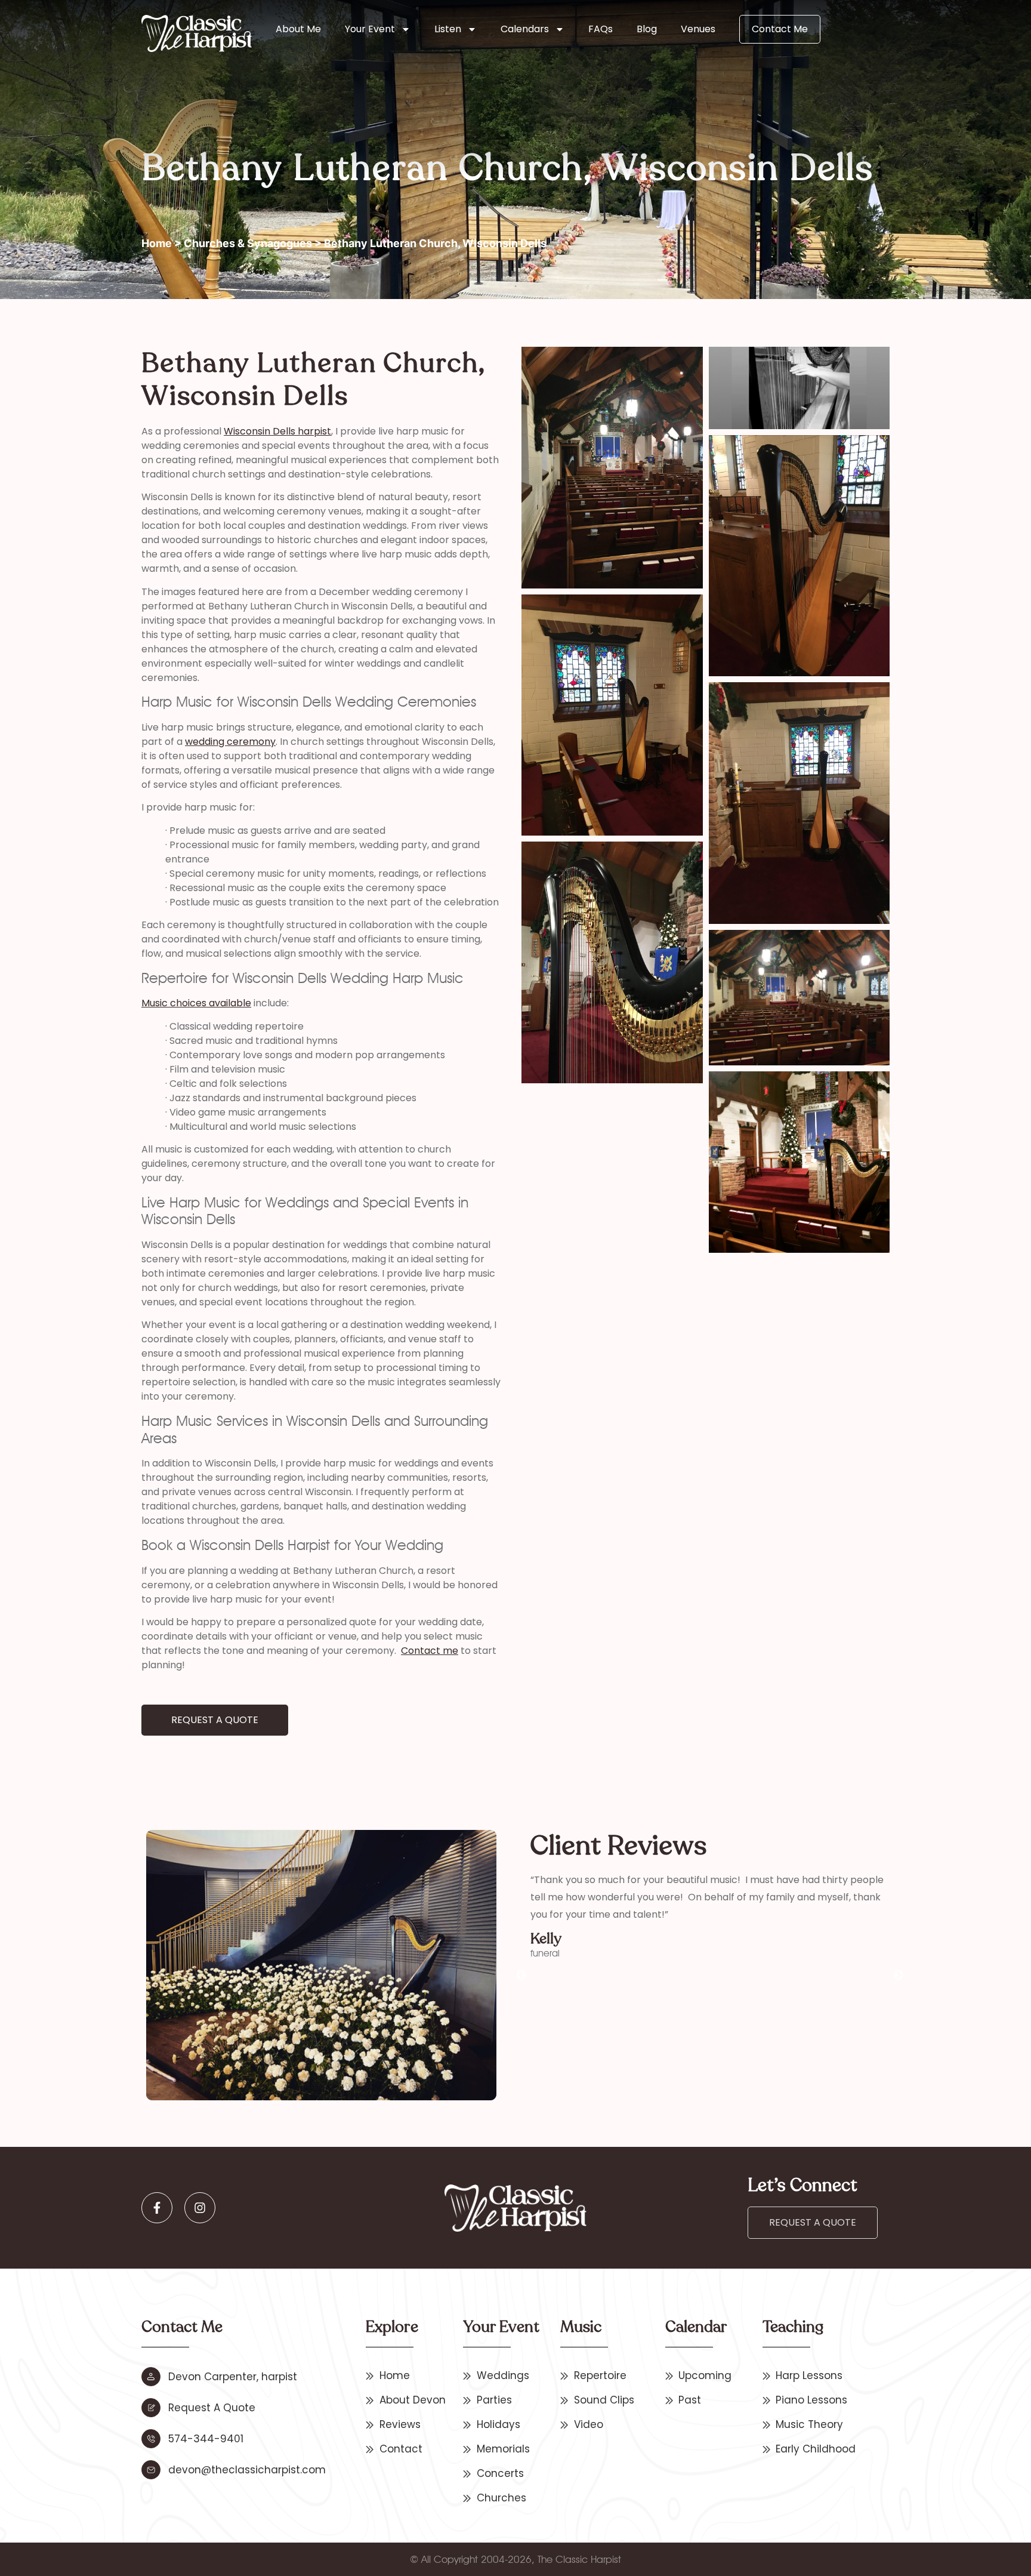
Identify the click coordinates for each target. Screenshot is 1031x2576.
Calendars (525, 29)
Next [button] (899, 1976)
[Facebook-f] (157, 2208)
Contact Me (780, 29)
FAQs (601, 29)
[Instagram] (200, 2208)
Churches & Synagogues (248, 243)
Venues (698, 29)
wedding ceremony (230, 742)
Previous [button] (521, 1976)
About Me (298, 29)
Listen (448, 29)
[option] (710, 1950)
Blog (647, 29)
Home (157, 243)
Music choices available (196, 1003)
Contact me (430, 1651)
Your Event (370, 29)
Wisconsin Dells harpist (277, 431)
